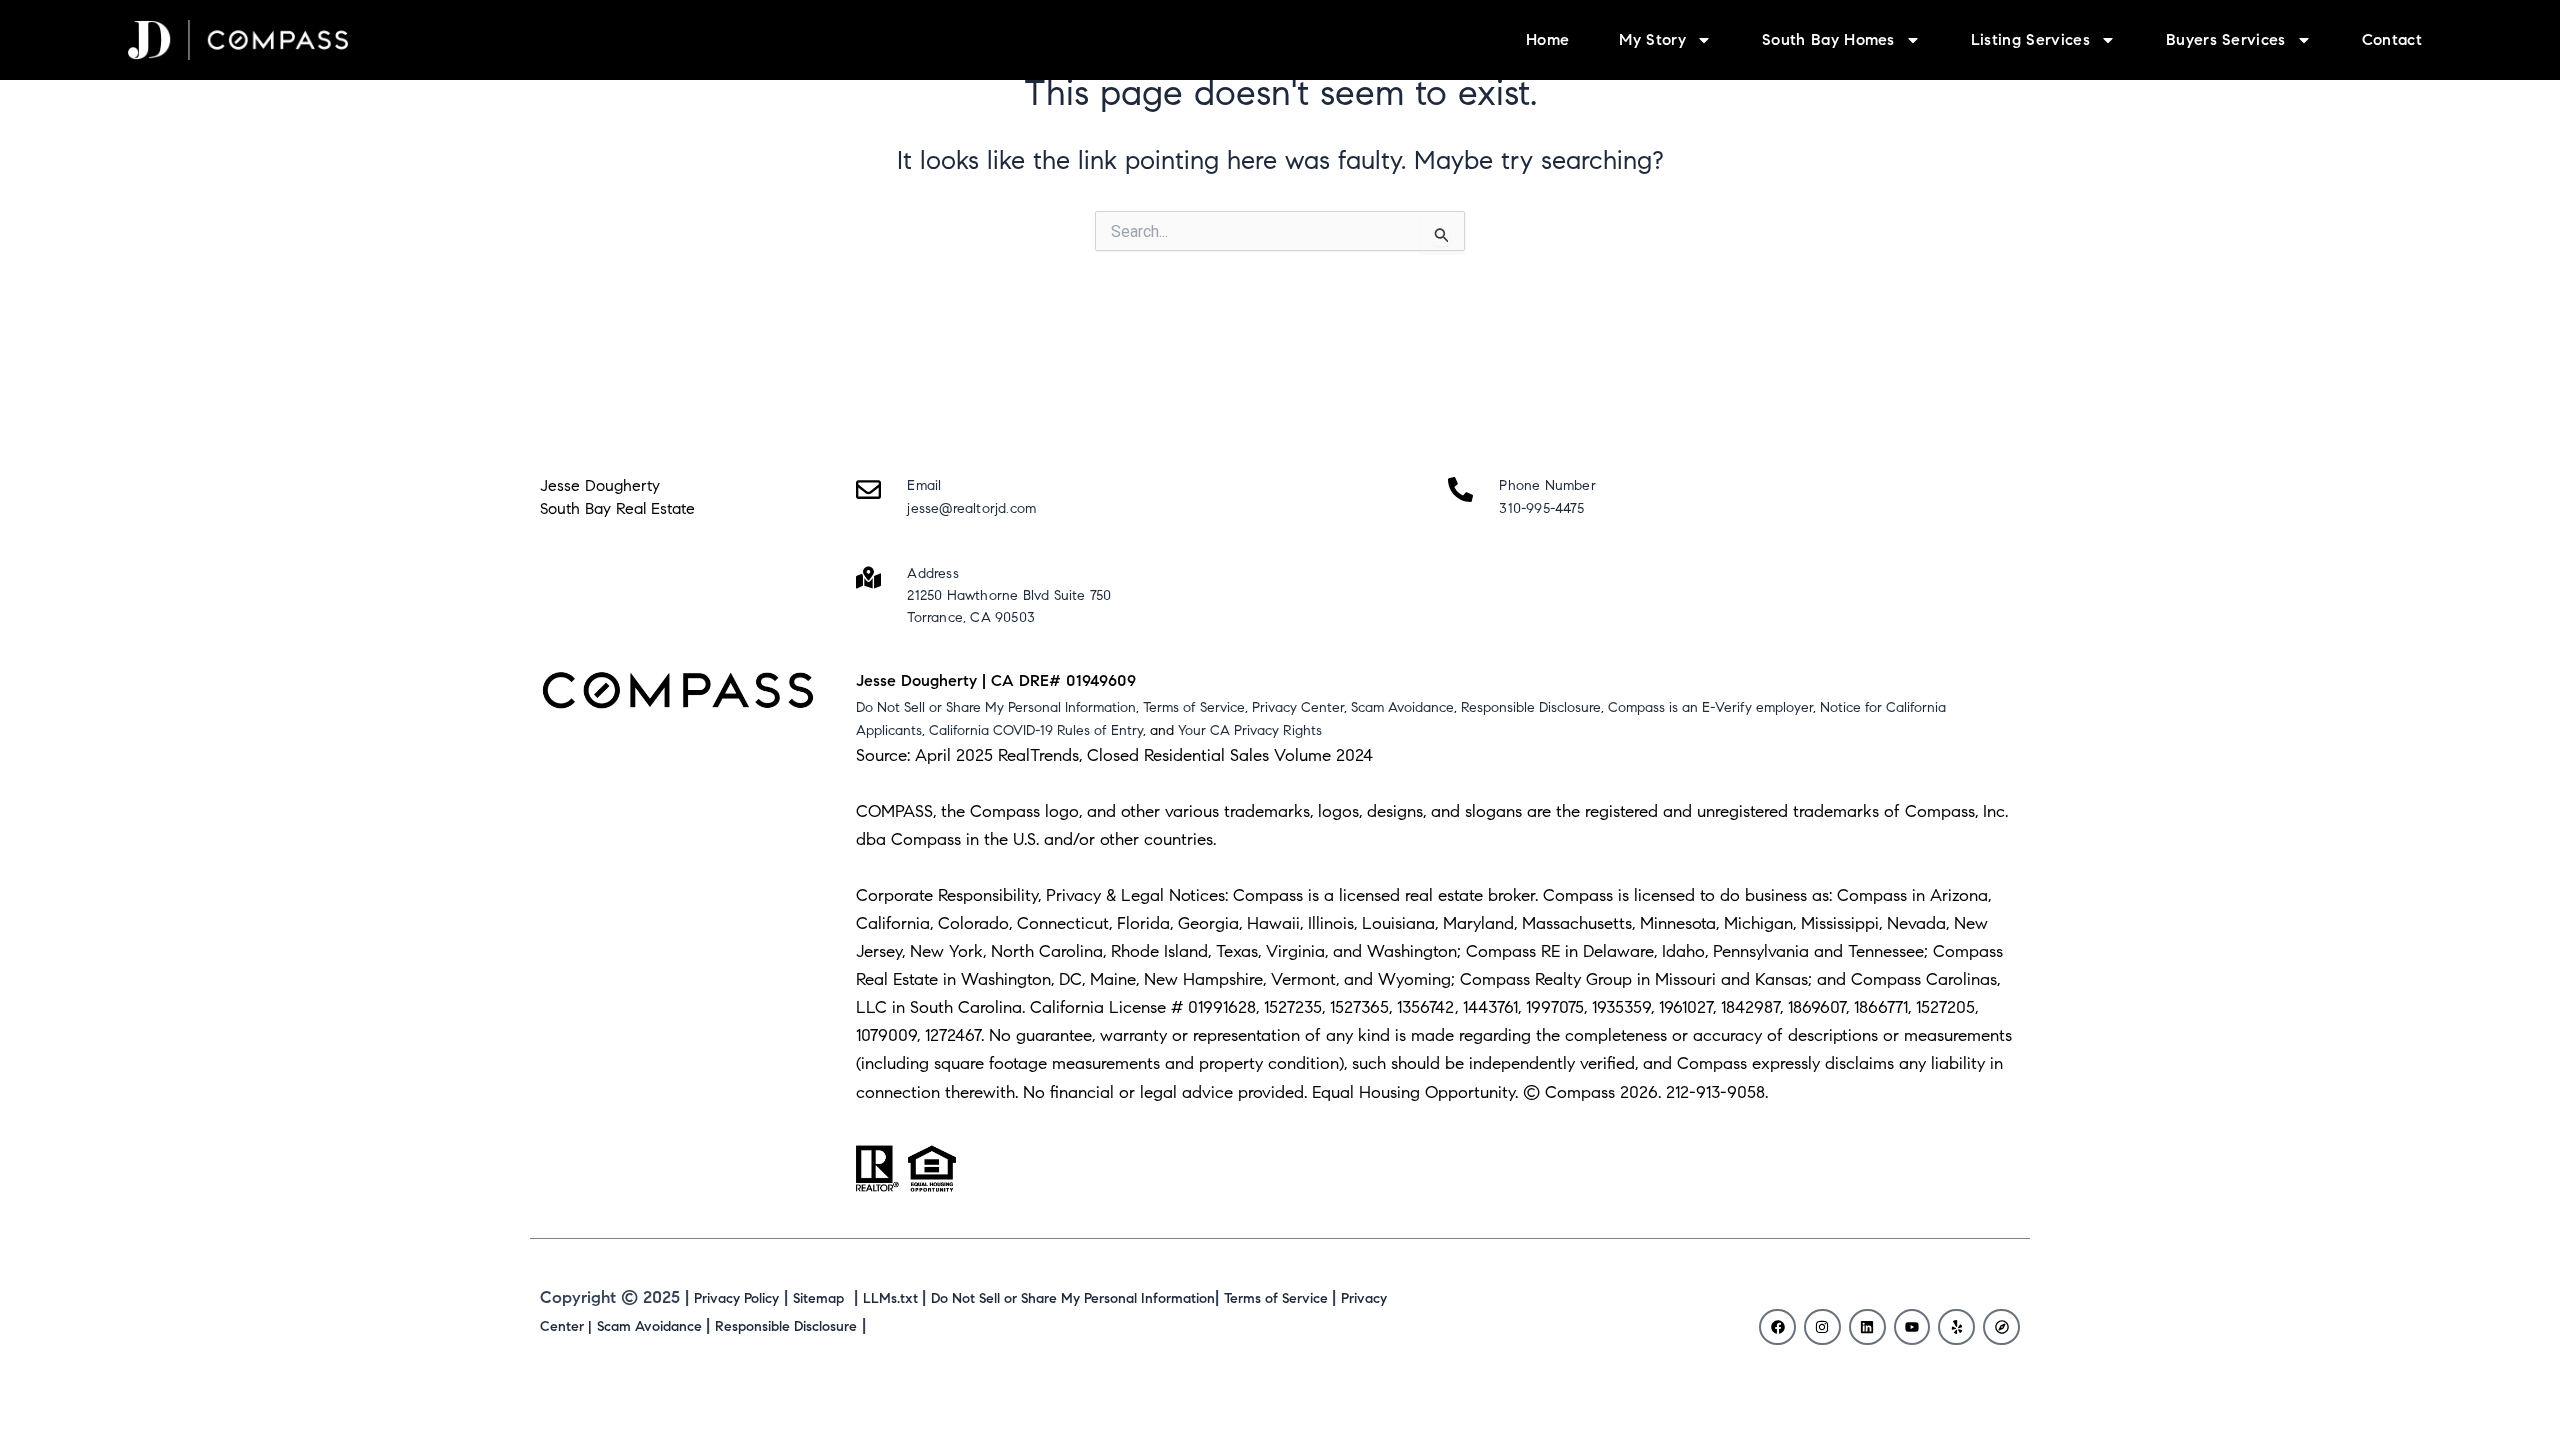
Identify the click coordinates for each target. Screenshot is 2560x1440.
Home (1547, 39)
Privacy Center (1298, 707)
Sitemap (818, 1298)
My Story (1652, 39)
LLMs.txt (892, 1298)
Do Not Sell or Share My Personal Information (996, 707)
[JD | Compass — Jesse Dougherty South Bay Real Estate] (238, 40)
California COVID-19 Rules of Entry (1036, 730)
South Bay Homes (1828, 39)
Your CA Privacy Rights (1250, 730)
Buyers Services (2226, 39)
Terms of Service (1194, 707)
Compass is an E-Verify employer (1710, 707)
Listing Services (2030, 39)
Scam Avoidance (1402, 707)
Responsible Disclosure (1531, 707)
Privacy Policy (736, 1298)
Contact (2392, 39)
